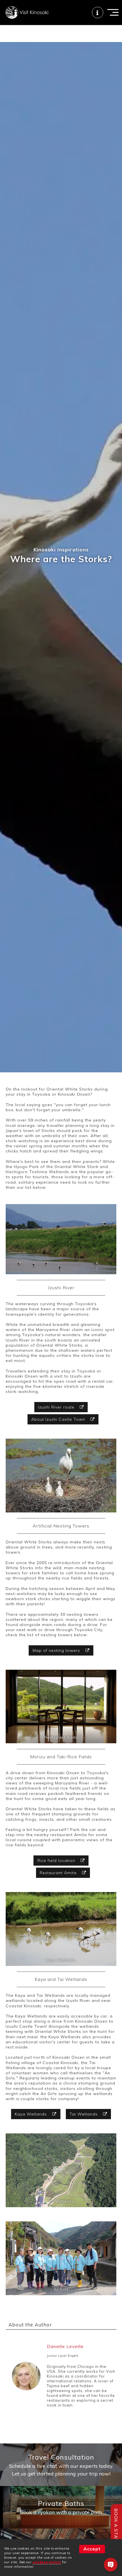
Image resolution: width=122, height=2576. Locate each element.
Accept (92, 2549)
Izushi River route (57, 1407)
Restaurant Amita (59, 1873)
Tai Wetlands (84, 2114)
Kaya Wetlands (31, 2114)
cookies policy (47, 2562)
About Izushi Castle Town (59, 1419)
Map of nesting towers (57, 1650)
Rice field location (57, 1861)
